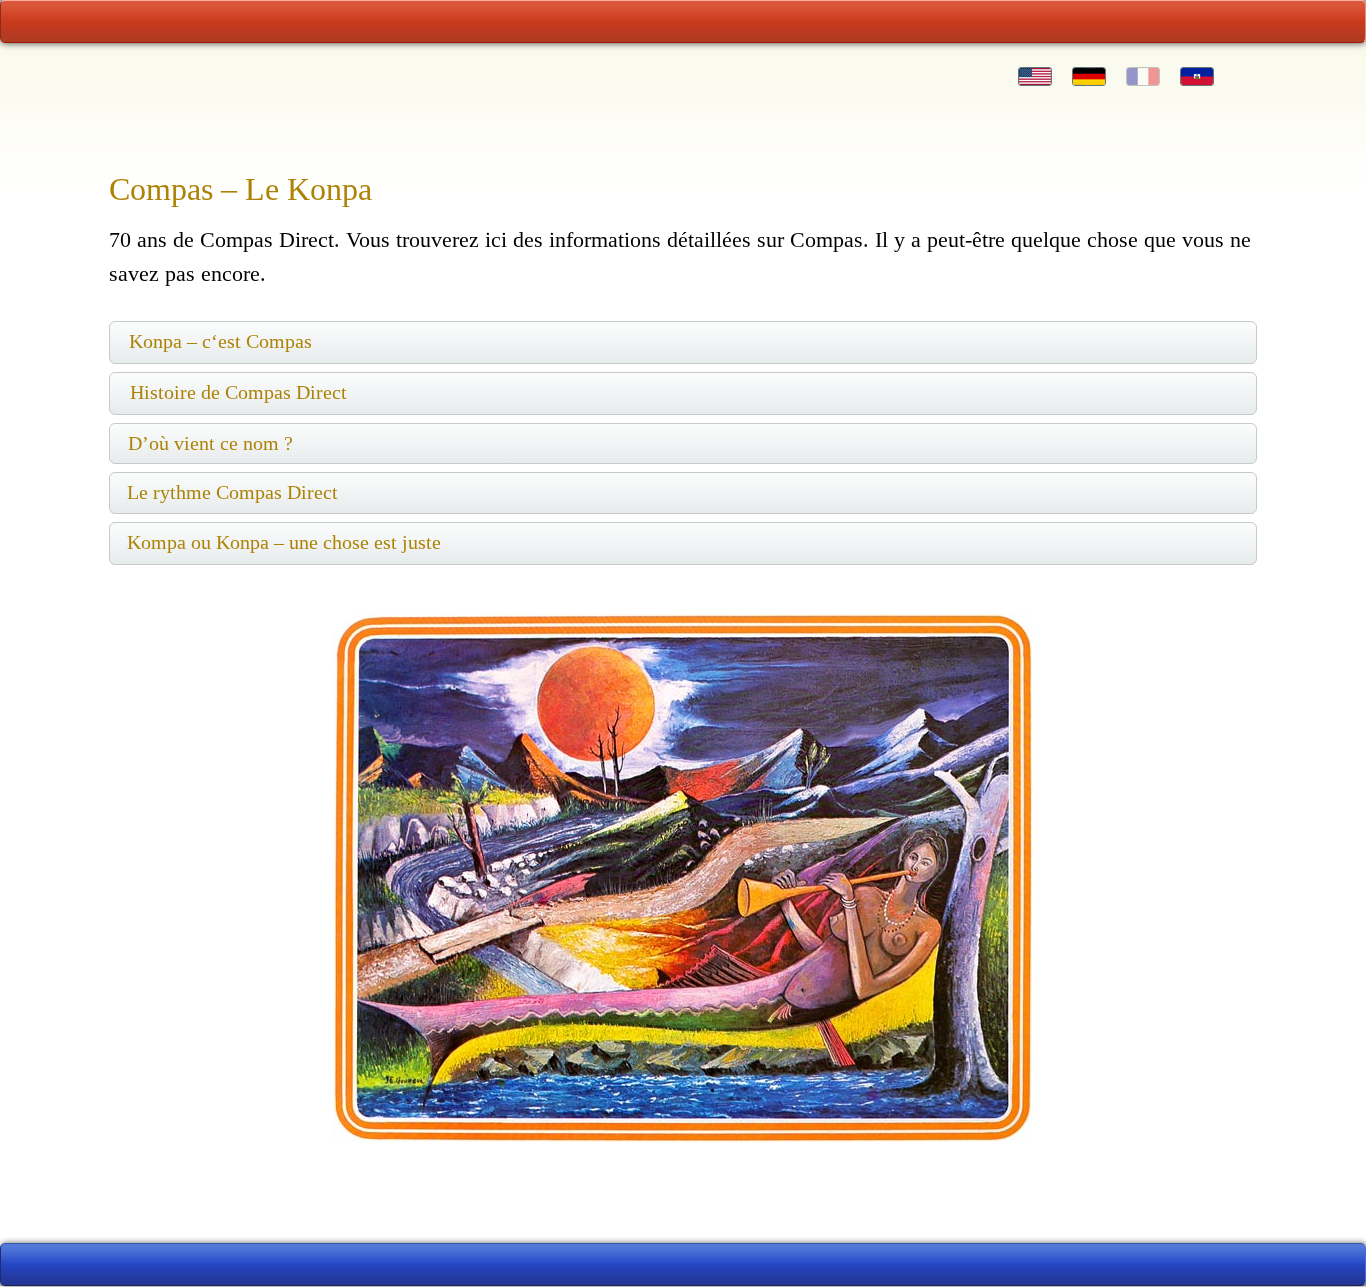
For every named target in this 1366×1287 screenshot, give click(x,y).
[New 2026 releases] (1195, 22)
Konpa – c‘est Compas (220, 341)
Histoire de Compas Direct (238, 392)
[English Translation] (1035, 76)
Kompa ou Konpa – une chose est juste (284, 542)
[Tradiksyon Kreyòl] (1197, 76)
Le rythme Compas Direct (232, 492)
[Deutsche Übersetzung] (1089, 76)
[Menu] (683, 22)
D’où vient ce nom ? (210, 443)
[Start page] (172, 22)
